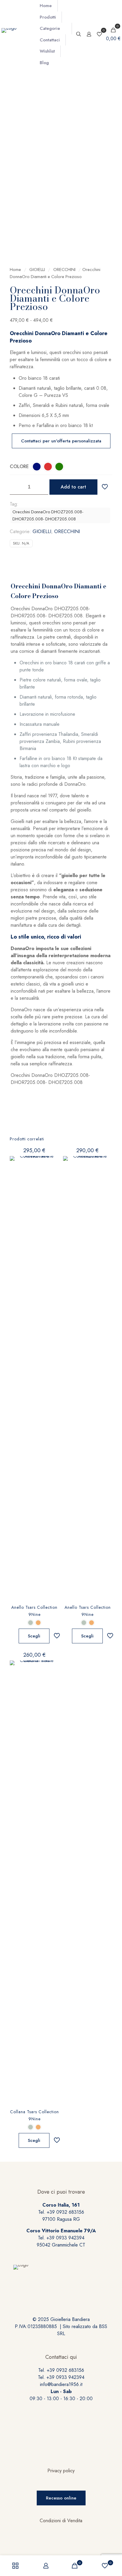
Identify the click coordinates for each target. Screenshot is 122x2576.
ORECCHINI (64, 270)
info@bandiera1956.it (61, 2384)
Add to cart (73, 487)
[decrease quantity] (16, 487)
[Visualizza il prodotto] (52, 1163)
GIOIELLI (37, 270)
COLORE (19, 466)
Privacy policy (61, 2471)
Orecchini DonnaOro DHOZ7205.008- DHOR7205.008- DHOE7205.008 (48, 515)
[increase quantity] (42, 487)
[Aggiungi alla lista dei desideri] (52, 1171)
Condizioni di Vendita (61, 2521)
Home (15, 270)
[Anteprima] (52, 1180)
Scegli (34, 1636)
